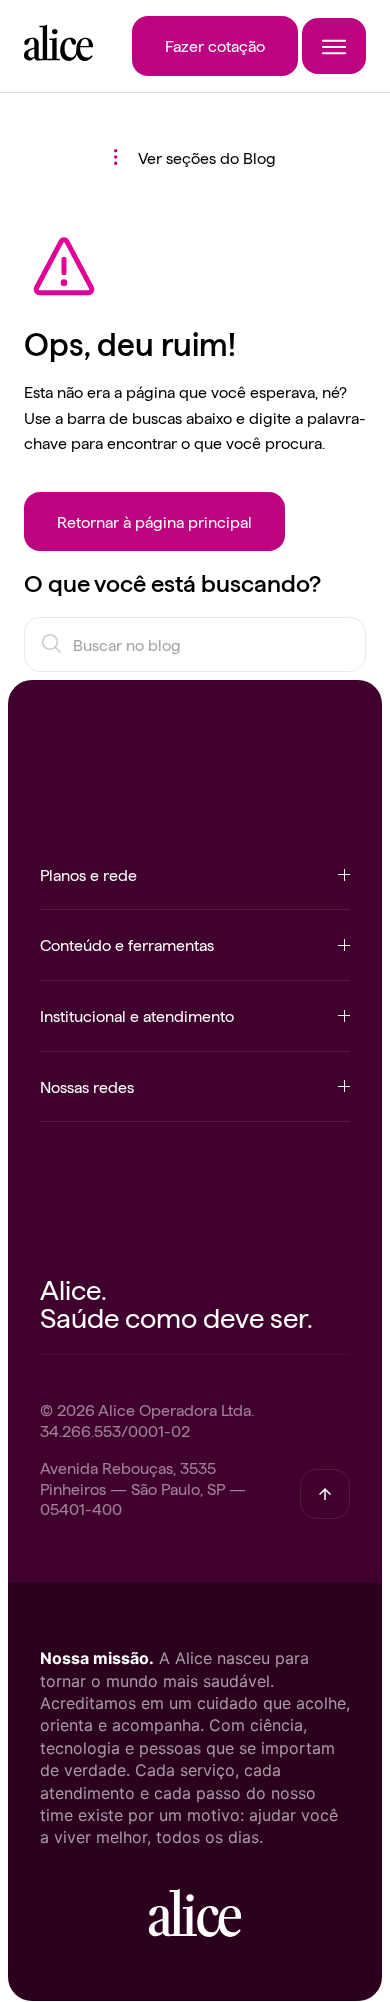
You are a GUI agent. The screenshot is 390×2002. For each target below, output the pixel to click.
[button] (195, 886)
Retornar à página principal (154, 521)
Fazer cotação (215, 45)
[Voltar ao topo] (325, 1494)
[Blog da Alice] (58, 54)
